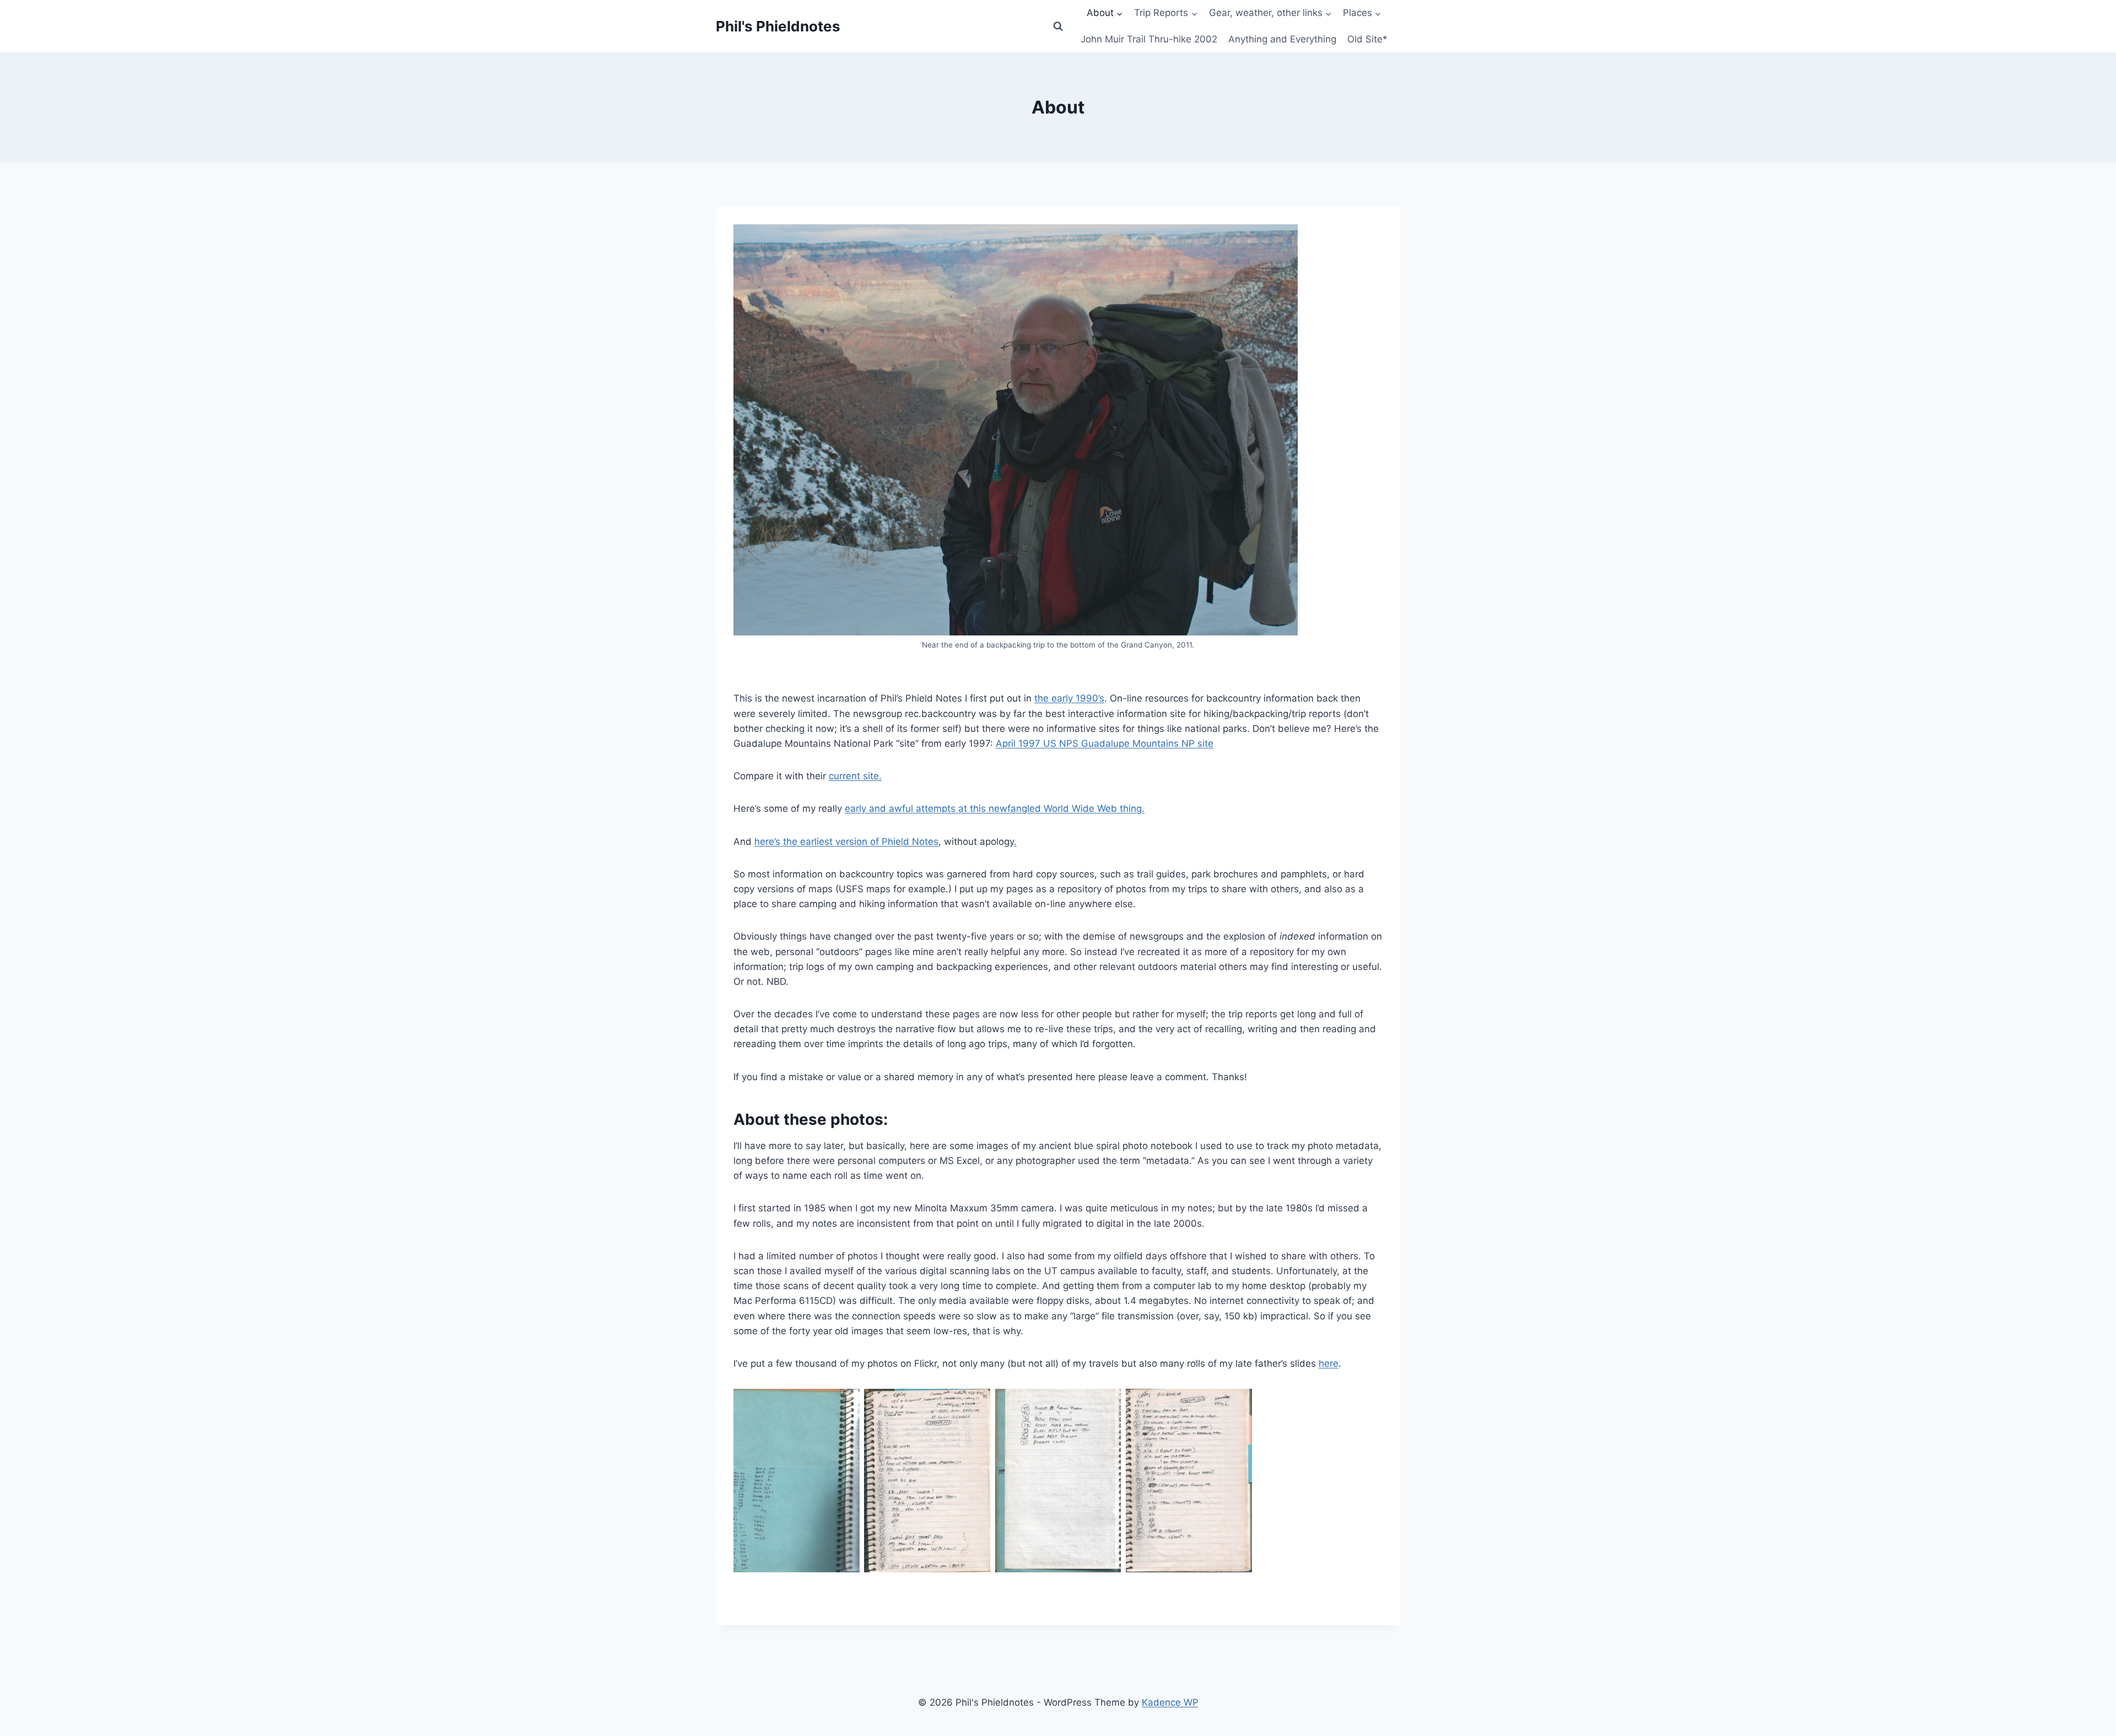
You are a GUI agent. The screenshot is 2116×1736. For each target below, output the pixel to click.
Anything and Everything (1282, 39)
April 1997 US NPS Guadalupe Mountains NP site (1105, 743)
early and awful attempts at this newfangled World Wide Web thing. (995, 808)
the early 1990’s (1069, 698)
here (1329, 1363)
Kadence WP (1170, 1702)
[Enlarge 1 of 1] (845, 1403)
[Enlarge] (1283, 239)
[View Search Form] (1058, 26)
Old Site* (1367, 39)
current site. (855, 776)
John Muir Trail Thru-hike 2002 (1149, 39)
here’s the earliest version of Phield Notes (846, 842)
